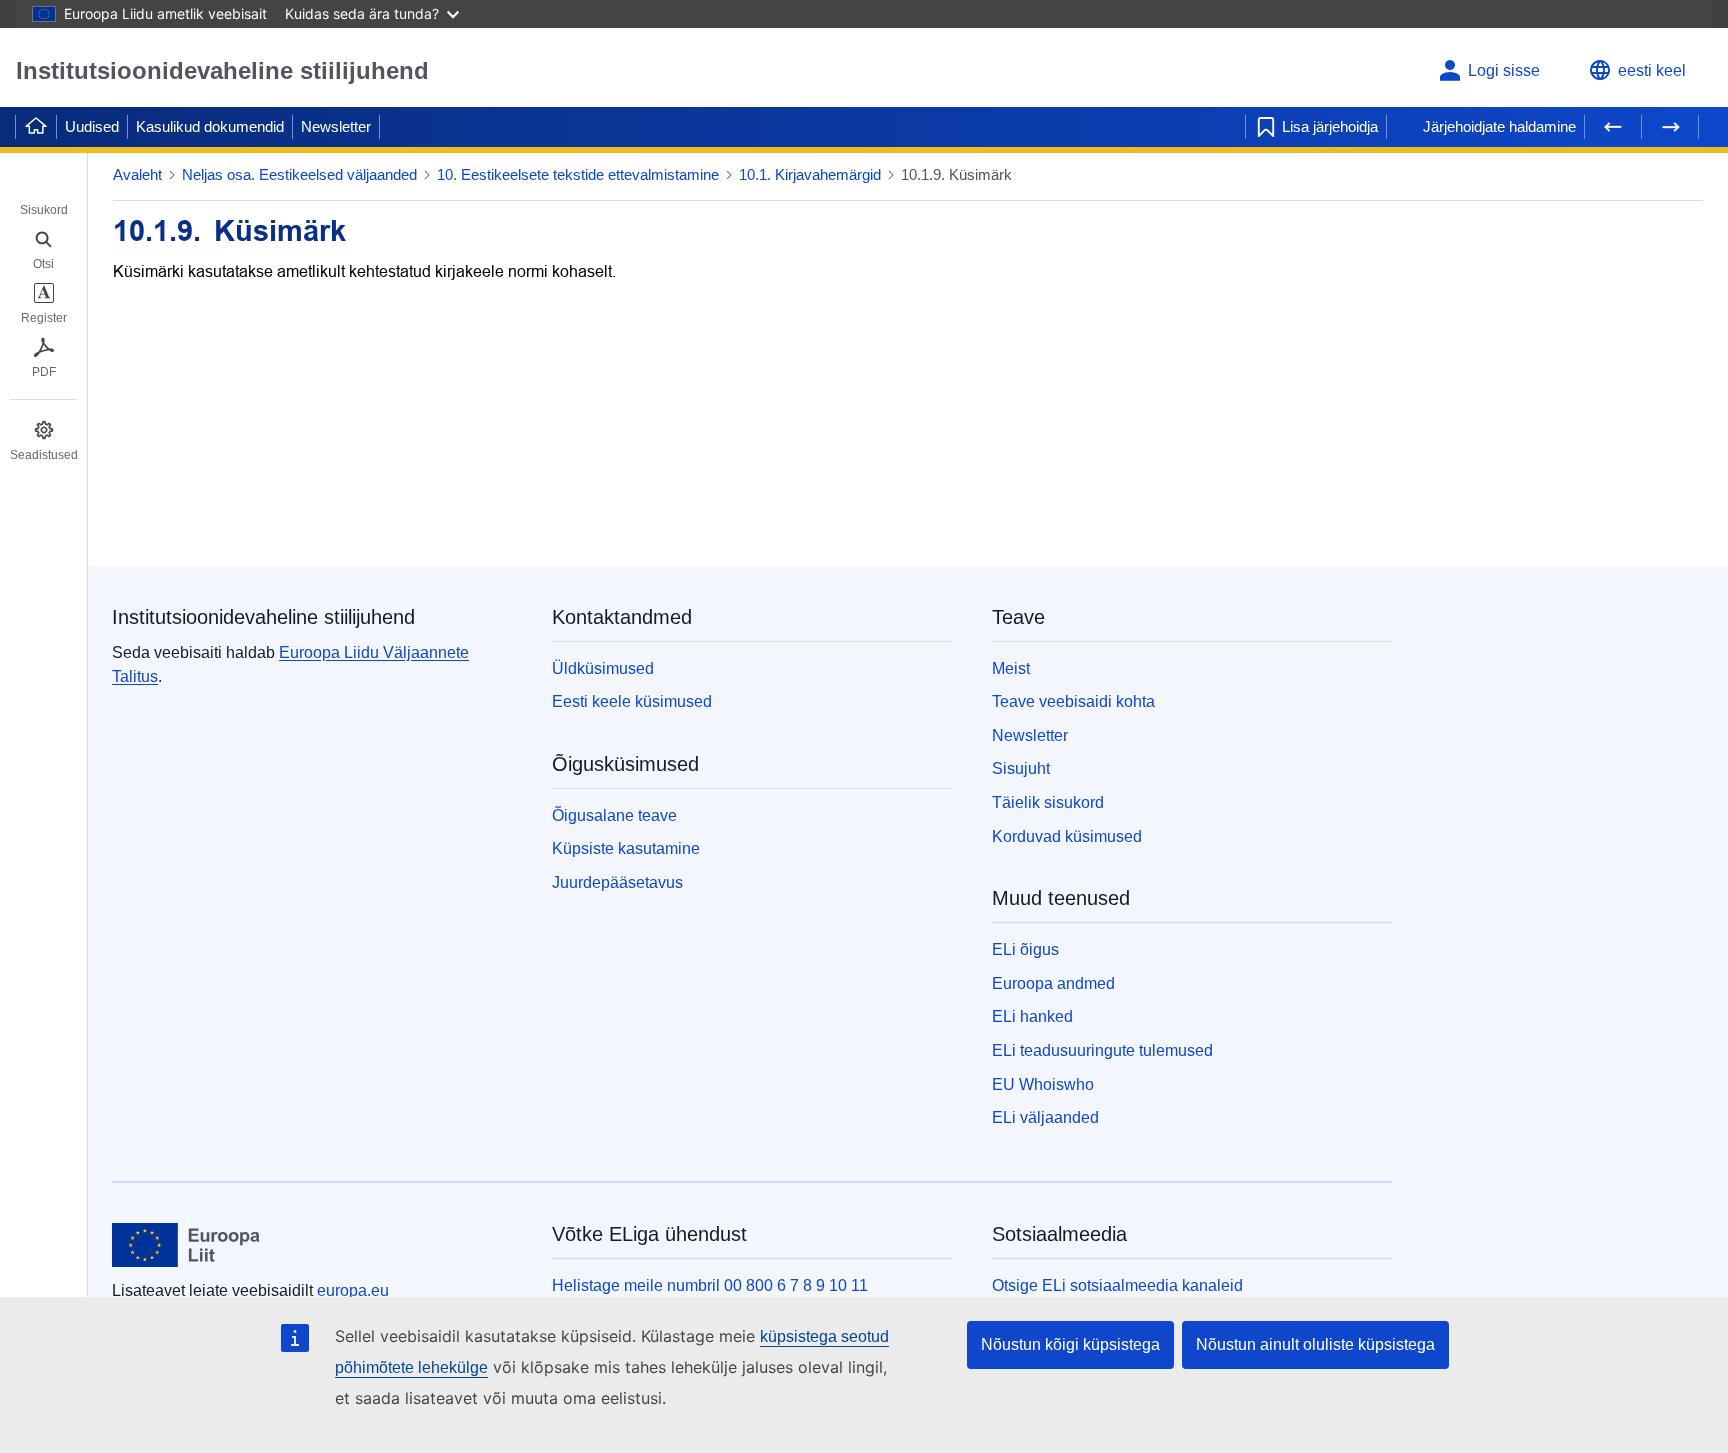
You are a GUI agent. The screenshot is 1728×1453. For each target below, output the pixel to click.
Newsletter (336, 126)
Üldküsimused (603, 668)
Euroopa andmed (1053, 983)
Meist (1011, 668)
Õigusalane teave (614, 815)
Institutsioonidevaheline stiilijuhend (222, 70)
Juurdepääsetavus (617, 882)
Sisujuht (1021, 768)
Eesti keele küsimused (632, 701)
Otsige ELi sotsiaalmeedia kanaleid (1117, 1285)
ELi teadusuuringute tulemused (1102, 1050)
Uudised (92, 126)
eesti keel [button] (1652, 70)
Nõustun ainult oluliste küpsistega (1315, 1344)
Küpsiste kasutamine (626, 848)
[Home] (36, 127)
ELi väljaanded (1045, 1117)
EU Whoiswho (1043, 1084)
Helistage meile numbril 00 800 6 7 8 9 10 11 (710, 1285)
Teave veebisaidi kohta (1073, 701)
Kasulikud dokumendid (210, 126)
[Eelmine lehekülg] (1613, 127)
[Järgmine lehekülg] (1670, 127)
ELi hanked (1032, 1016)
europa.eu (353, 1290)
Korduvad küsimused (1067, 836)
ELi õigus (1025, 949)
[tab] (43, 196)
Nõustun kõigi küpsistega (1070, 1344)
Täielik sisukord (1048, 802)
